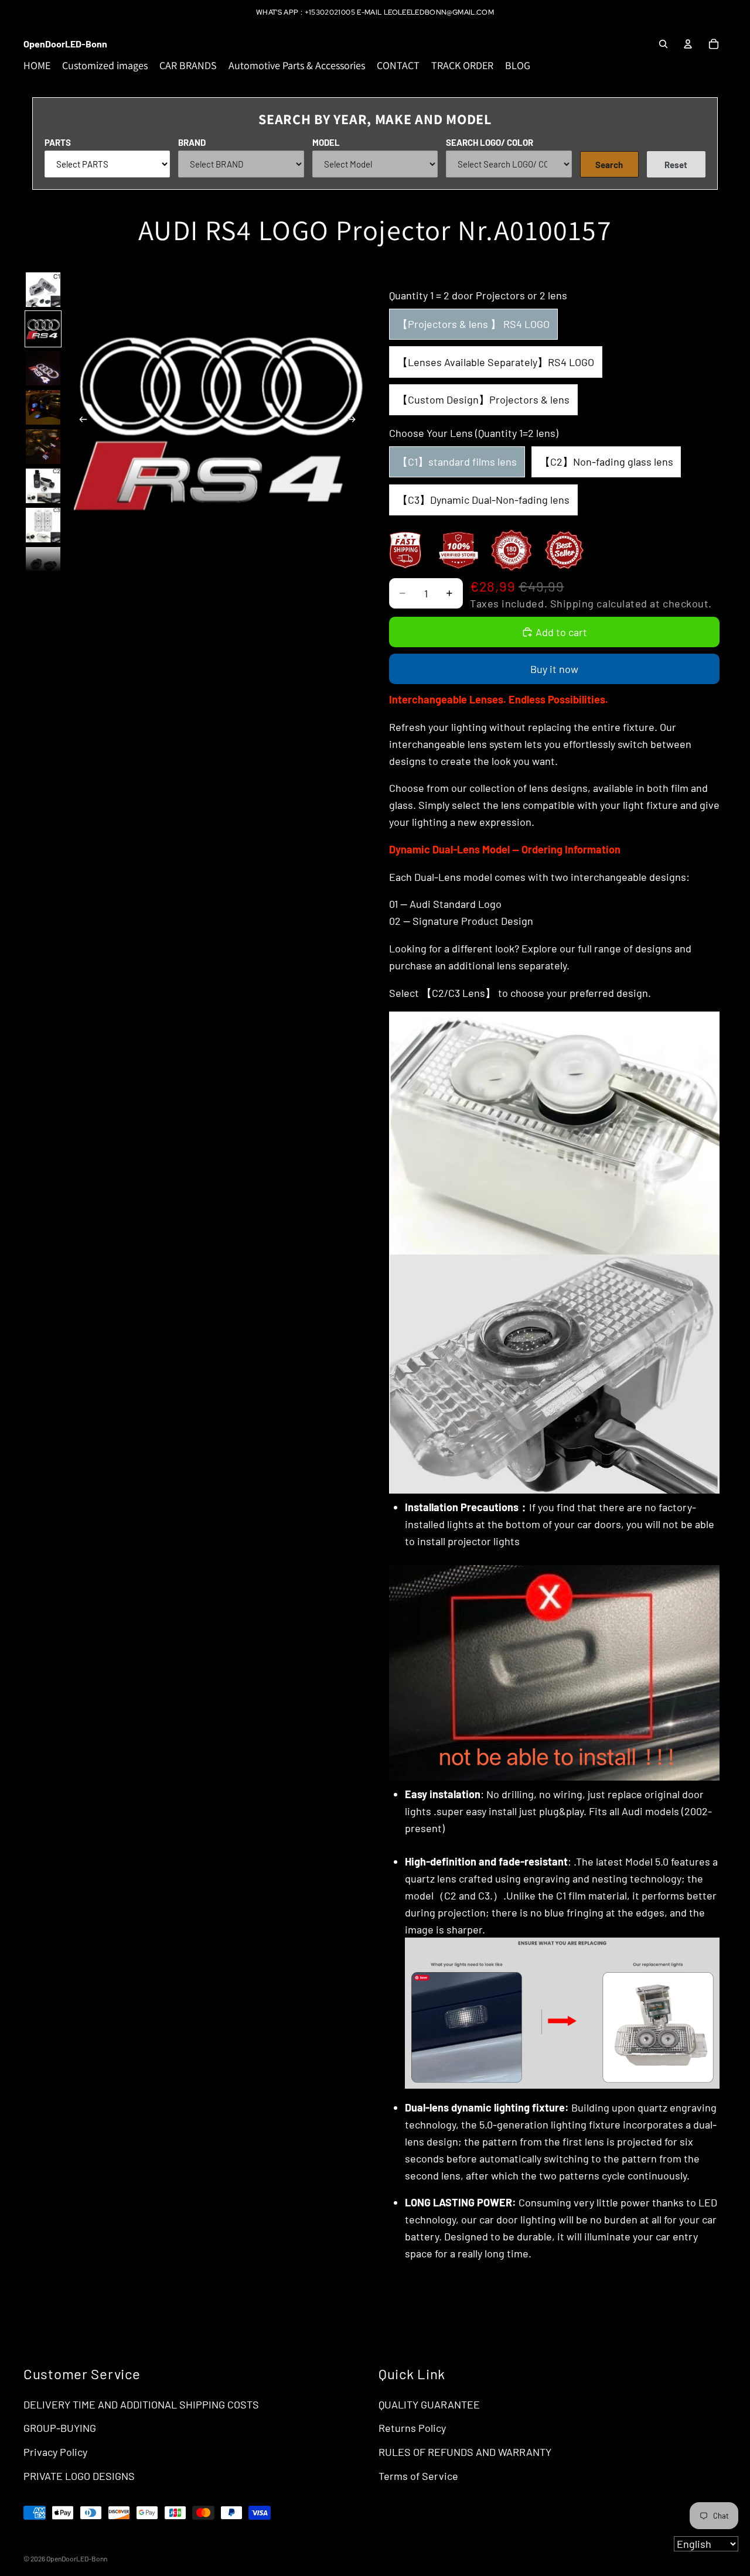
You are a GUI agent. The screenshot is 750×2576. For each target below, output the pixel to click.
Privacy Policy (55, 2452)
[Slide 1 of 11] (43, 290)
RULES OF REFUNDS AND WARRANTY (465, 2452)
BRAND (192, 142)
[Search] (663, 44)
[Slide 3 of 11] (43, 368)
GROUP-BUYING (60, 2428)
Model (326, 142)
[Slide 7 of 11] (43, 525)
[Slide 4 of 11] (43, 407)
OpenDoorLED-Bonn (77, 2558)
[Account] (688, 44)
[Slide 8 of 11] (43, 564)
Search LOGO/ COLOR (490, 142)
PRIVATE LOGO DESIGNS (79, 2476)
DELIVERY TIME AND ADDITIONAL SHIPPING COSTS (141, 2404)
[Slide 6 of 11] (43, 486)
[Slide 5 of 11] (43, 447)
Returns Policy (412, 2428)
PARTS (58, 142)
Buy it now (554, 669)
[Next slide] (355, 421)
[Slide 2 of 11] (43, 329)
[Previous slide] (80, 421)
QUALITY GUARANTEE (429, 2404)
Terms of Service (418, 2476)
